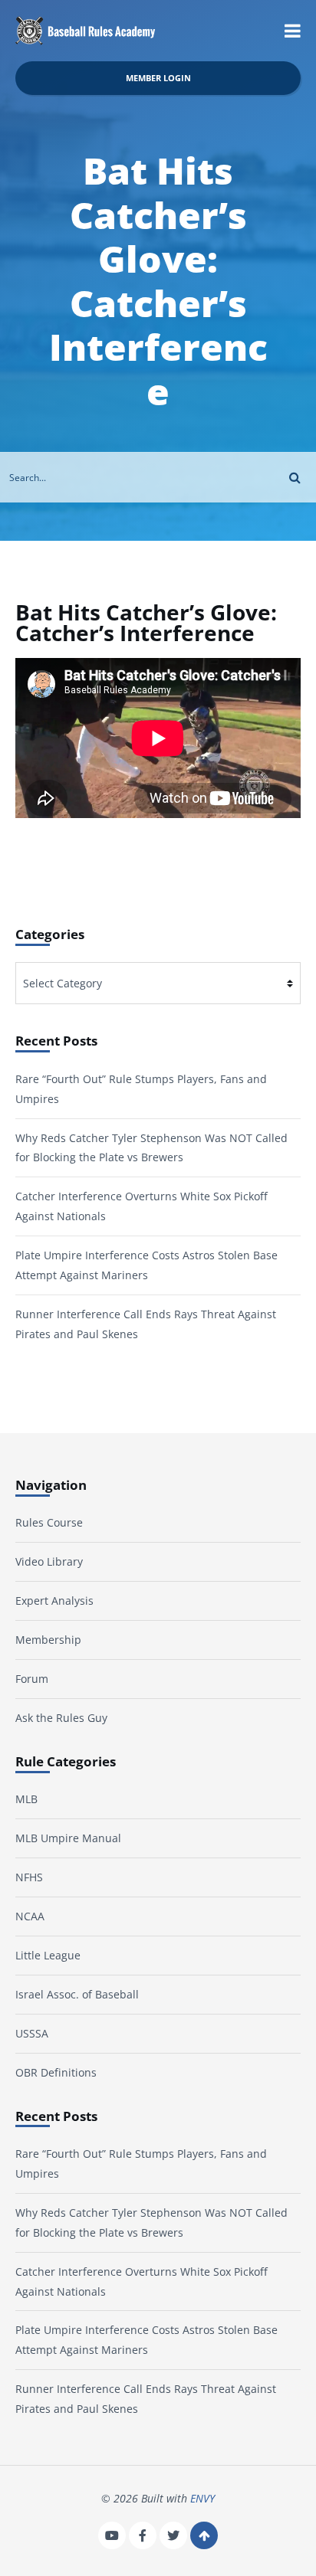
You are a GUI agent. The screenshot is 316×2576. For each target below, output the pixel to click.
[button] (293, 31)
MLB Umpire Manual (68, 1838)
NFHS (29, 1877)
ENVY (202, 2498)
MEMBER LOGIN (158, 78)
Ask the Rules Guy (61, 1718)
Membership (48, 1640)
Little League (48, 1955)
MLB (26, 1799)
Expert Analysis (54, 1601)
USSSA (32, 2033)
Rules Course (49, 1522)
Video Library (49, 1561)
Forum (32, 1679)
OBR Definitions (56, 2072)
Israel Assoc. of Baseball (77, 1994)
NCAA (30, 1916)
